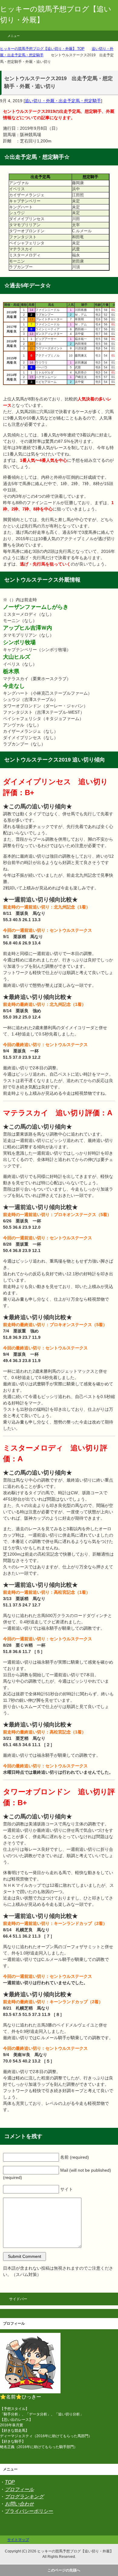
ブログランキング (24, 2497)
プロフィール (19, 2489)
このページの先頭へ (64, 2570)
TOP (10, 2482)
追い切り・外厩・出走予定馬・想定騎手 (63, 101)
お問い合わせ (19, 2504)
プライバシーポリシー (29, 2511)
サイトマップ (18, 2540)
